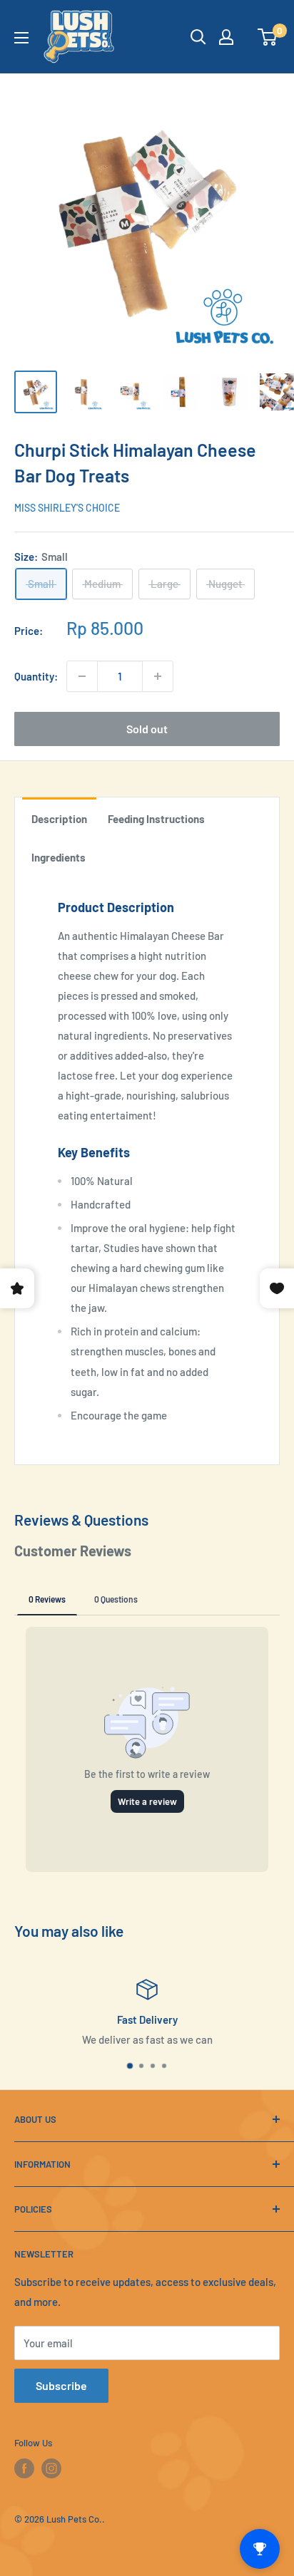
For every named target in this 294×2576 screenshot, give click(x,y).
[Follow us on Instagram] (51, 2468)
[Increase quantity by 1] (158, 676)
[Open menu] (21, 38)
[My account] (226, 37)
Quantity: (36, 676)
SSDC (60, 2546)
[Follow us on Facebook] (24, 2468)
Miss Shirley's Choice (67, 508)
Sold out (147, 729)
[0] (268, 37)
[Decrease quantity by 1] (82, 676)
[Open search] (198, 37)
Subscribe (61, 2385)
